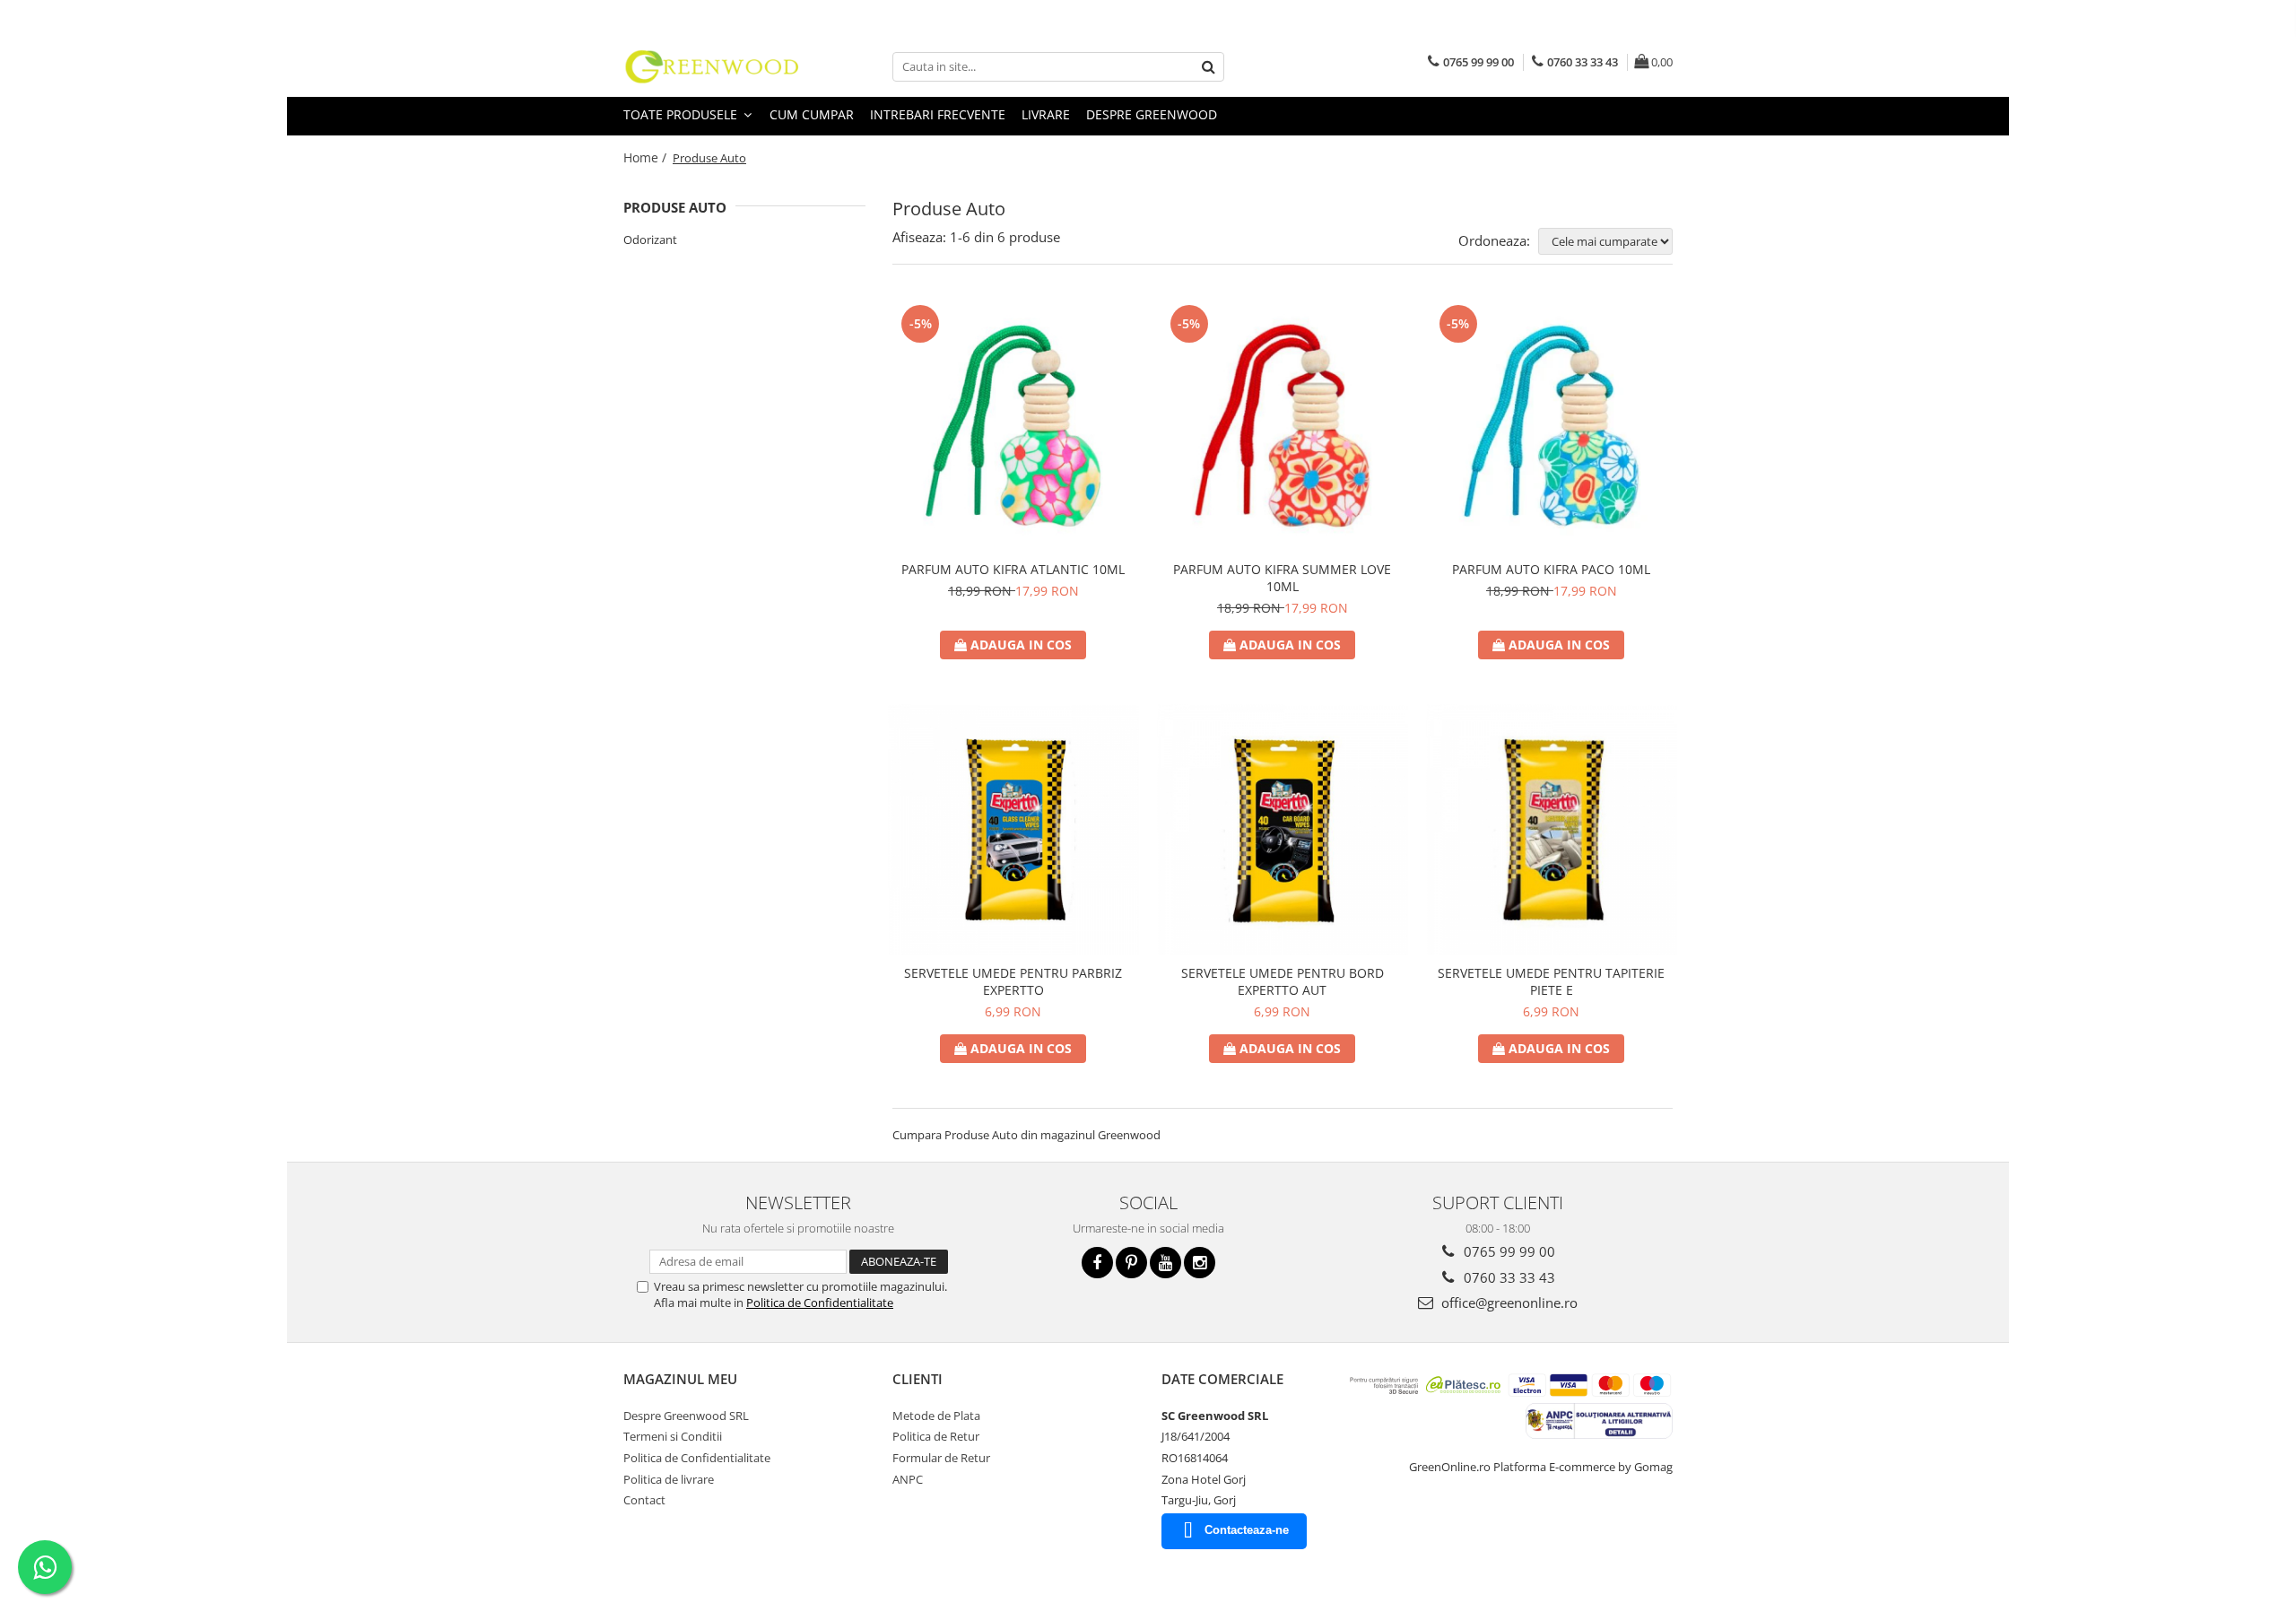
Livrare (1046, 114)
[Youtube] (1165, 1263)
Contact (644, 1500)
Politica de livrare (669, 1479)
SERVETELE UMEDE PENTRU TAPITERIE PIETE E (1551, 981)
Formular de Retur (941, 1458)
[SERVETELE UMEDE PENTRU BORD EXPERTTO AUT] (1283, 830)
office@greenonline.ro (1508, 1303)
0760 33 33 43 (1508, 1277)
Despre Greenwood (1152, 114)
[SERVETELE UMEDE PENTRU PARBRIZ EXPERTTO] (1013, 830)
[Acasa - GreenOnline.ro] (713, 66)
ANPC (908, 1479)
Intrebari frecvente (938, 114)
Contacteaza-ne (1247, 1530)
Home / (647, 157)
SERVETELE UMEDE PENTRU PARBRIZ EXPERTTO (1013, 981)
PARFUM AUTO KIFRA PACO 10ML (1551, 569)
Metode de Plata (936, 1416)
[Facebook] (1097, 1263)
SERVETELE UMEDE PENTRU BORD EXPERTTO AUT (1283, 981)
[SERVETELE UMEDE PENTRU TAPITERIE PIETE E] (1552, 830)
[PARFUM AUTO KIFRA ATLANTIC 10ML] (1013, 426)
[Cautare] (1208, 67)
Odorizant (650, 240)
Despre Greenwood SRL (686, 1416)
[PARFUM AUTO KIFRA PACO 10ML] (1552, 426)
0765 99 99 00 (1508, 1251)
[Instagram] (1200, 1263)
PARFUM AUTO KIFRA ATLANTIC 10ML (1013, 569)
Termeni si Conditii (673, 1436)
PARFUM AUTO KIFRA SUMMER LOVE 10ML (1282, 578)
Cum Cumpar (812, 114)
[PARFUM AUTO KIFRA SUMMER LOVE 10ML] (1283, 426)
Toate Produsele (682, 114)
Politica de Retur (936, 1436)
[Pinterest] (1131, 1263)
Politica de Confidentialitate (820, 1303)
